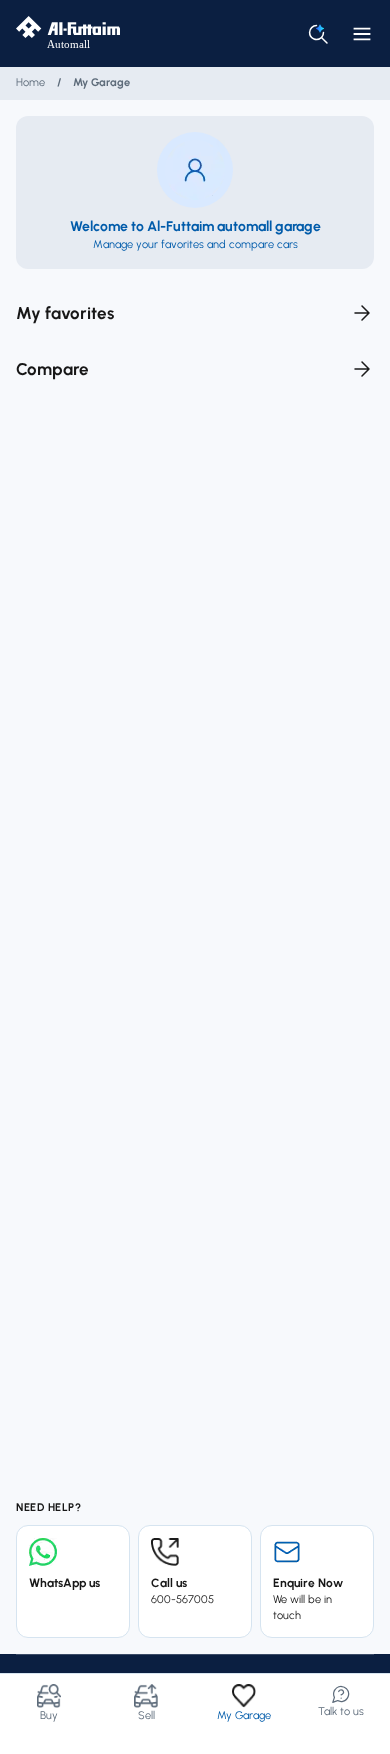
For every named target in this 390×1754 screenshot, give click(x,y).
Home (30, 82)
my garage (101, 82)
